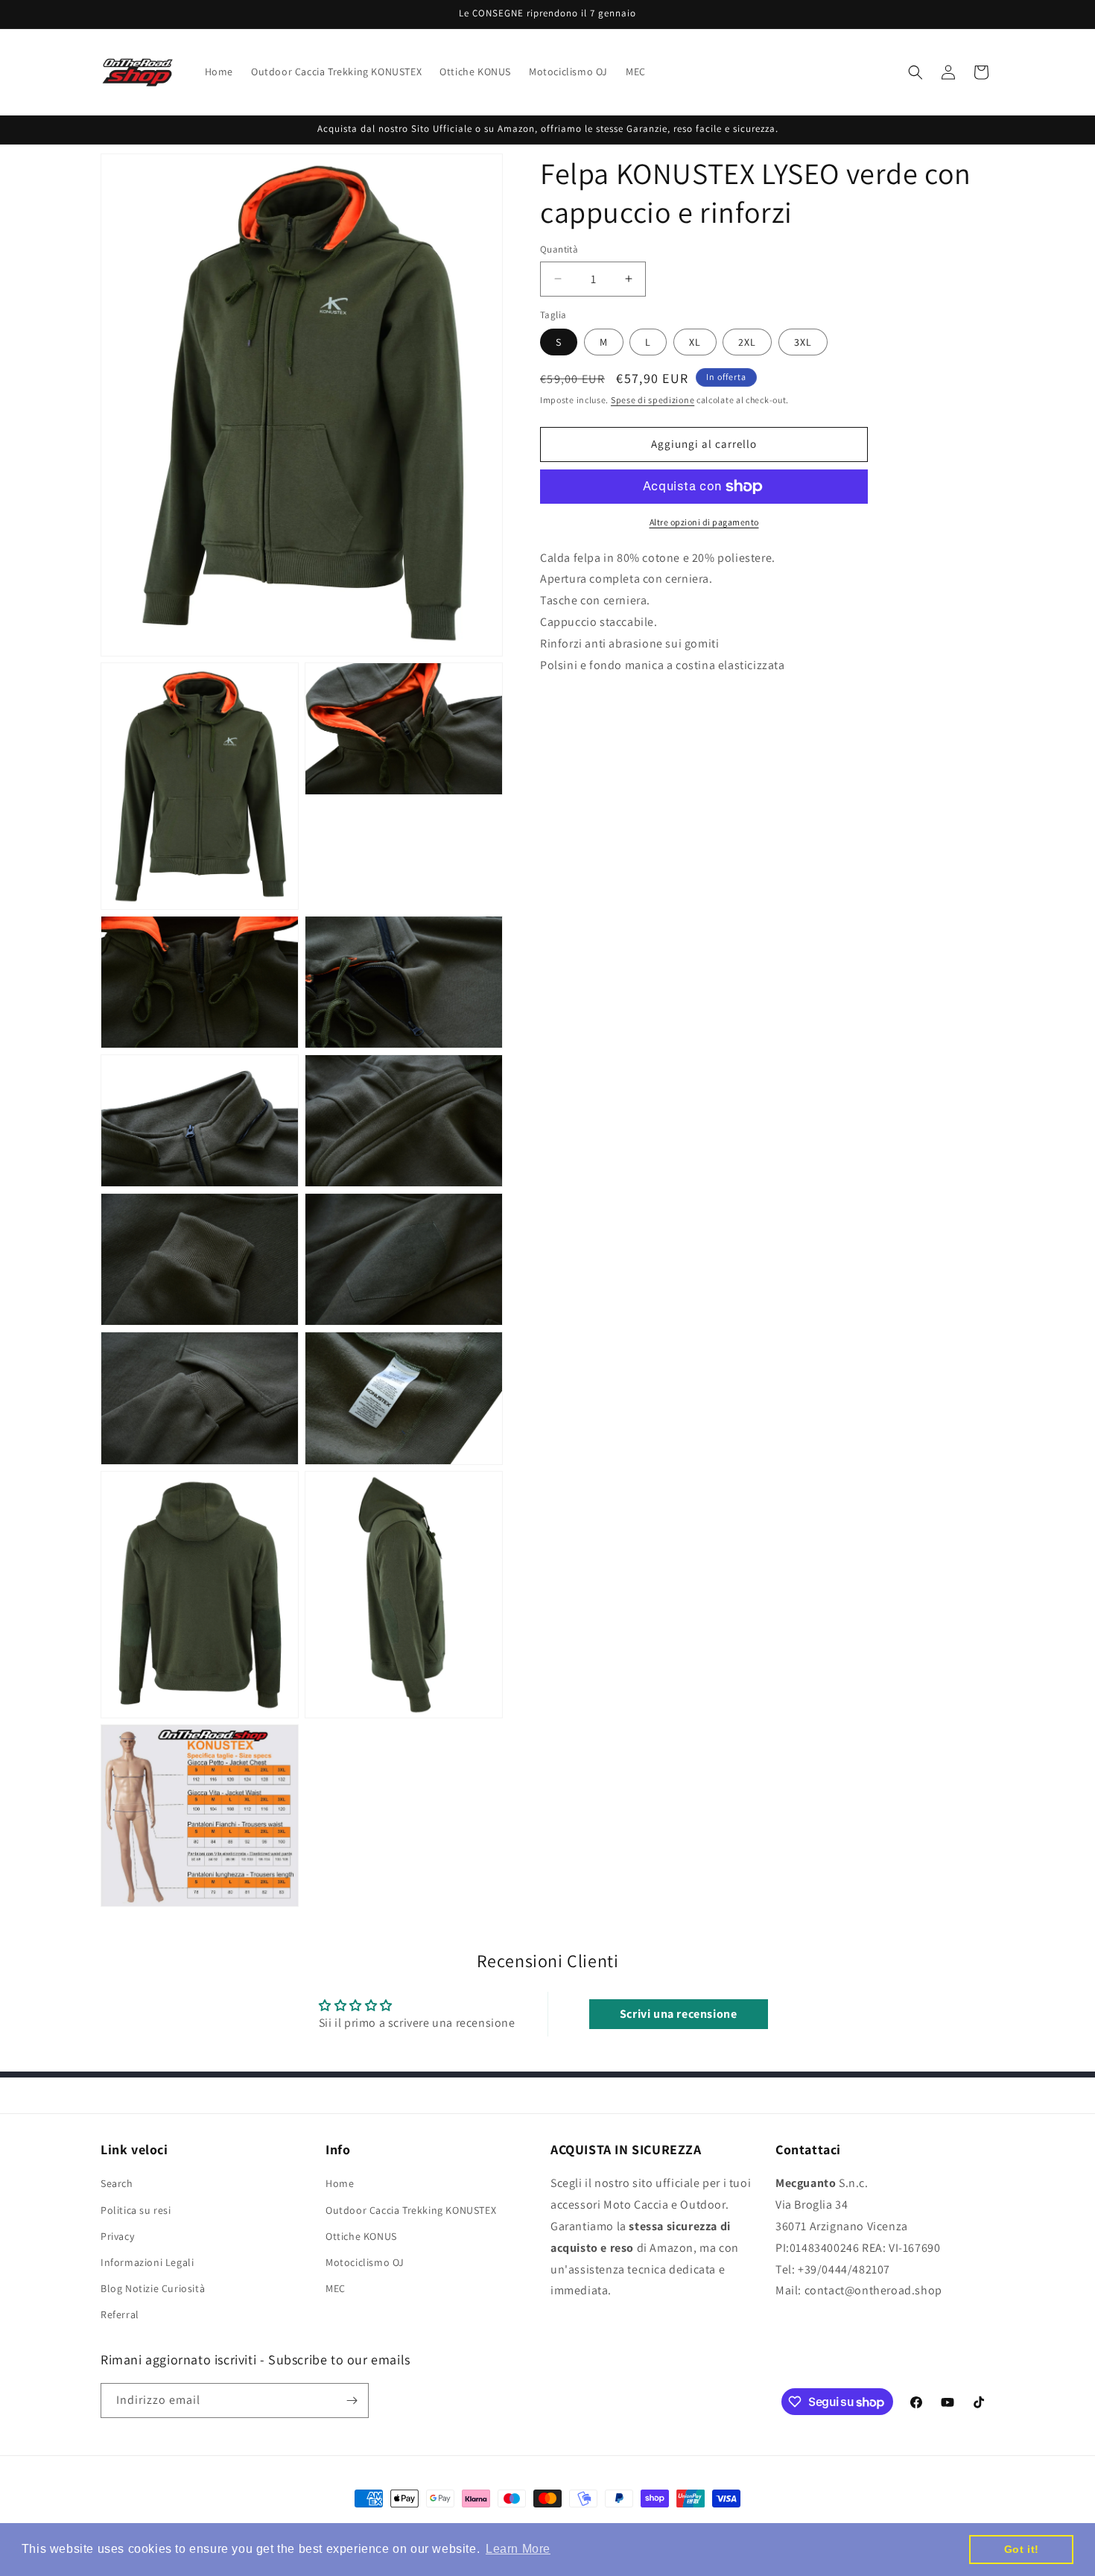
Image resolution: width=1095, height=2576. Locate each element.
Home (340, 2184)
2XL (747, 342)
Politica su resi (136, 2210)
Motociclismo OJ (365, 2262)
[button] (915, 72)
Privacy (117, 2236)
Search (117, 2184)
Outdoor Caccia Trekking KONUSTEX (411, 2210)
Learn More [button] (518, 2549)
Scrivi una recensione (679, 2013)
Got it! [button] (1022, 2549)
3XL (803, 342)
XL (695, 342)
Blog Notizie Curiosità (153, 2288)
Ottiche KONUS (361, 2236)
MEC (336, 2288)
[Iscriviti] (352, 2401)
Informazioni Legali (147, 2262)
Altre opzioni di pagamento (704, 522)
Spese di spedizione (653, 400)
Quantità (559, 249)
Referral (120, 2315)
